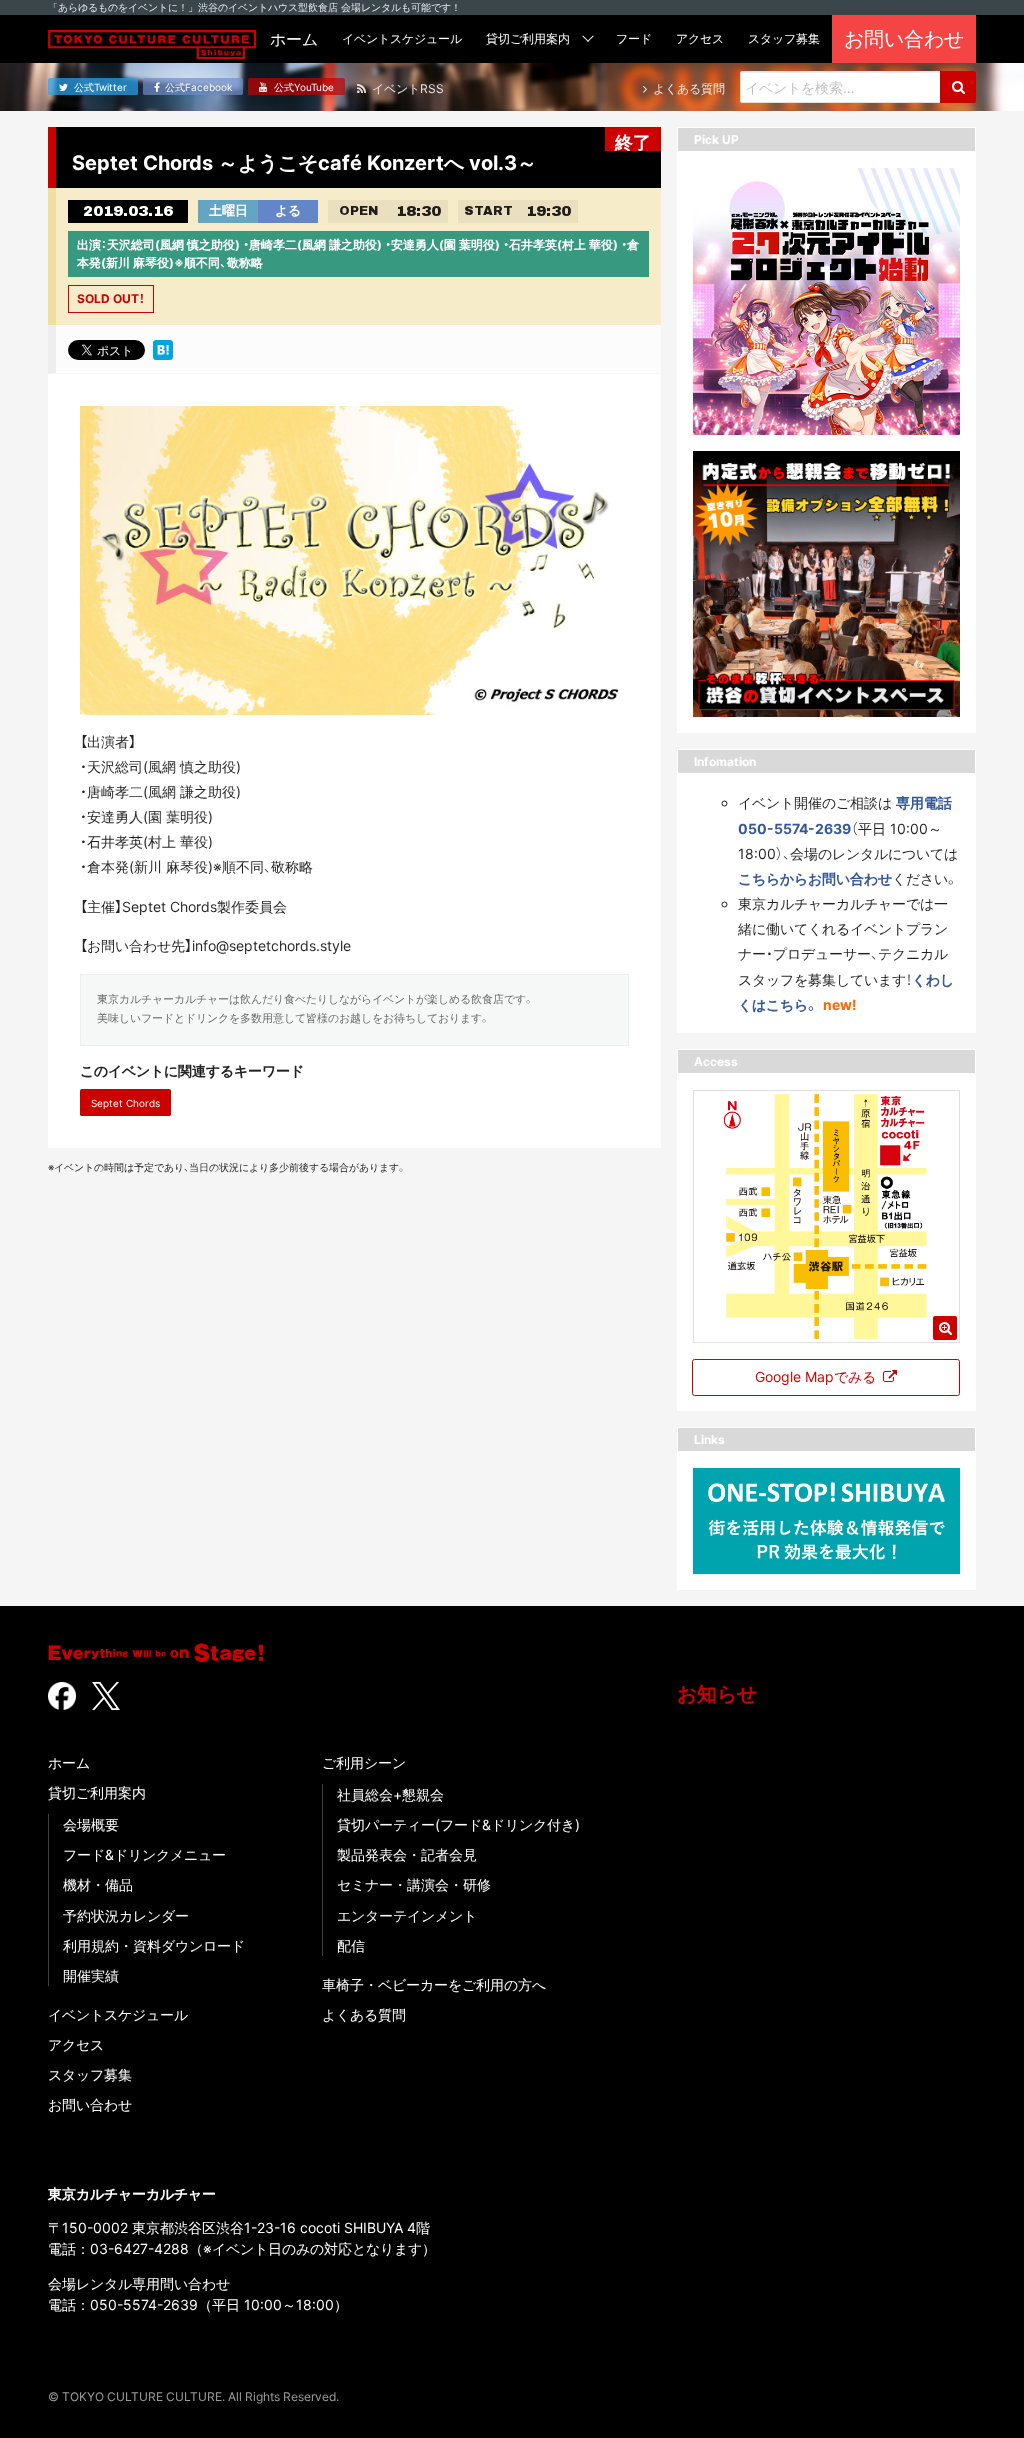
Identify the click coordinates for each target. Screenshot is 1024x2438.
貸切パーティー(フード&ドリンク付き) (458, 1824)
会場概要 (91, 1824)
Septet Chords (125, 1103)
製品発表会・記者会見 (407, 1854)
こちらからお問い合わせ (815, 878)
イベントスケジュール (118, 2014)
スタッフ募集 (90, 2074)
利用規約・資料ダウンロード (154, 1945)
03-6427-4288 (139, 2248)
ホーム (69, 1762)
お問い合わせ (90, 2104)
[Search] (958, 87)
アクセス (76, 2044)
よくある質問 (364, 2014)
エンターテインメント (407, 1915)
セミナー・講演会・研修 (414, 1884)
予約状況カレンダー (126, 1915)
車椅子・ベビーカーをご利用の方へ (434, 1984)
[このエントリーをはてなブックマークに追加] (163, 349)
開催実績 (91, 1975)
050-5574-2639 (144, 2304)
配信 (351, 1945)
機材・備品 (98, 1884)
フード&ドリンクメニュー (144, 1854)
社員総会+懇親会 (390, 1794)
